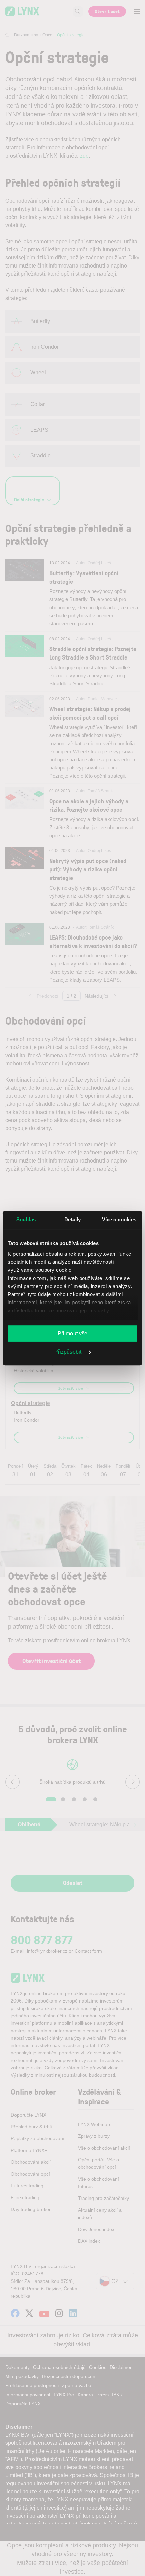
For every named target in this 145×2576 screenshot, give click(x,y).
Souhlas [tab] (26, 1219)
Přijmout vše (72, 1333)
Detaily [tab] (73, 1219)
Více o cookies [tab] (119, 1219)
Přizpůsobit (68, 1352)
